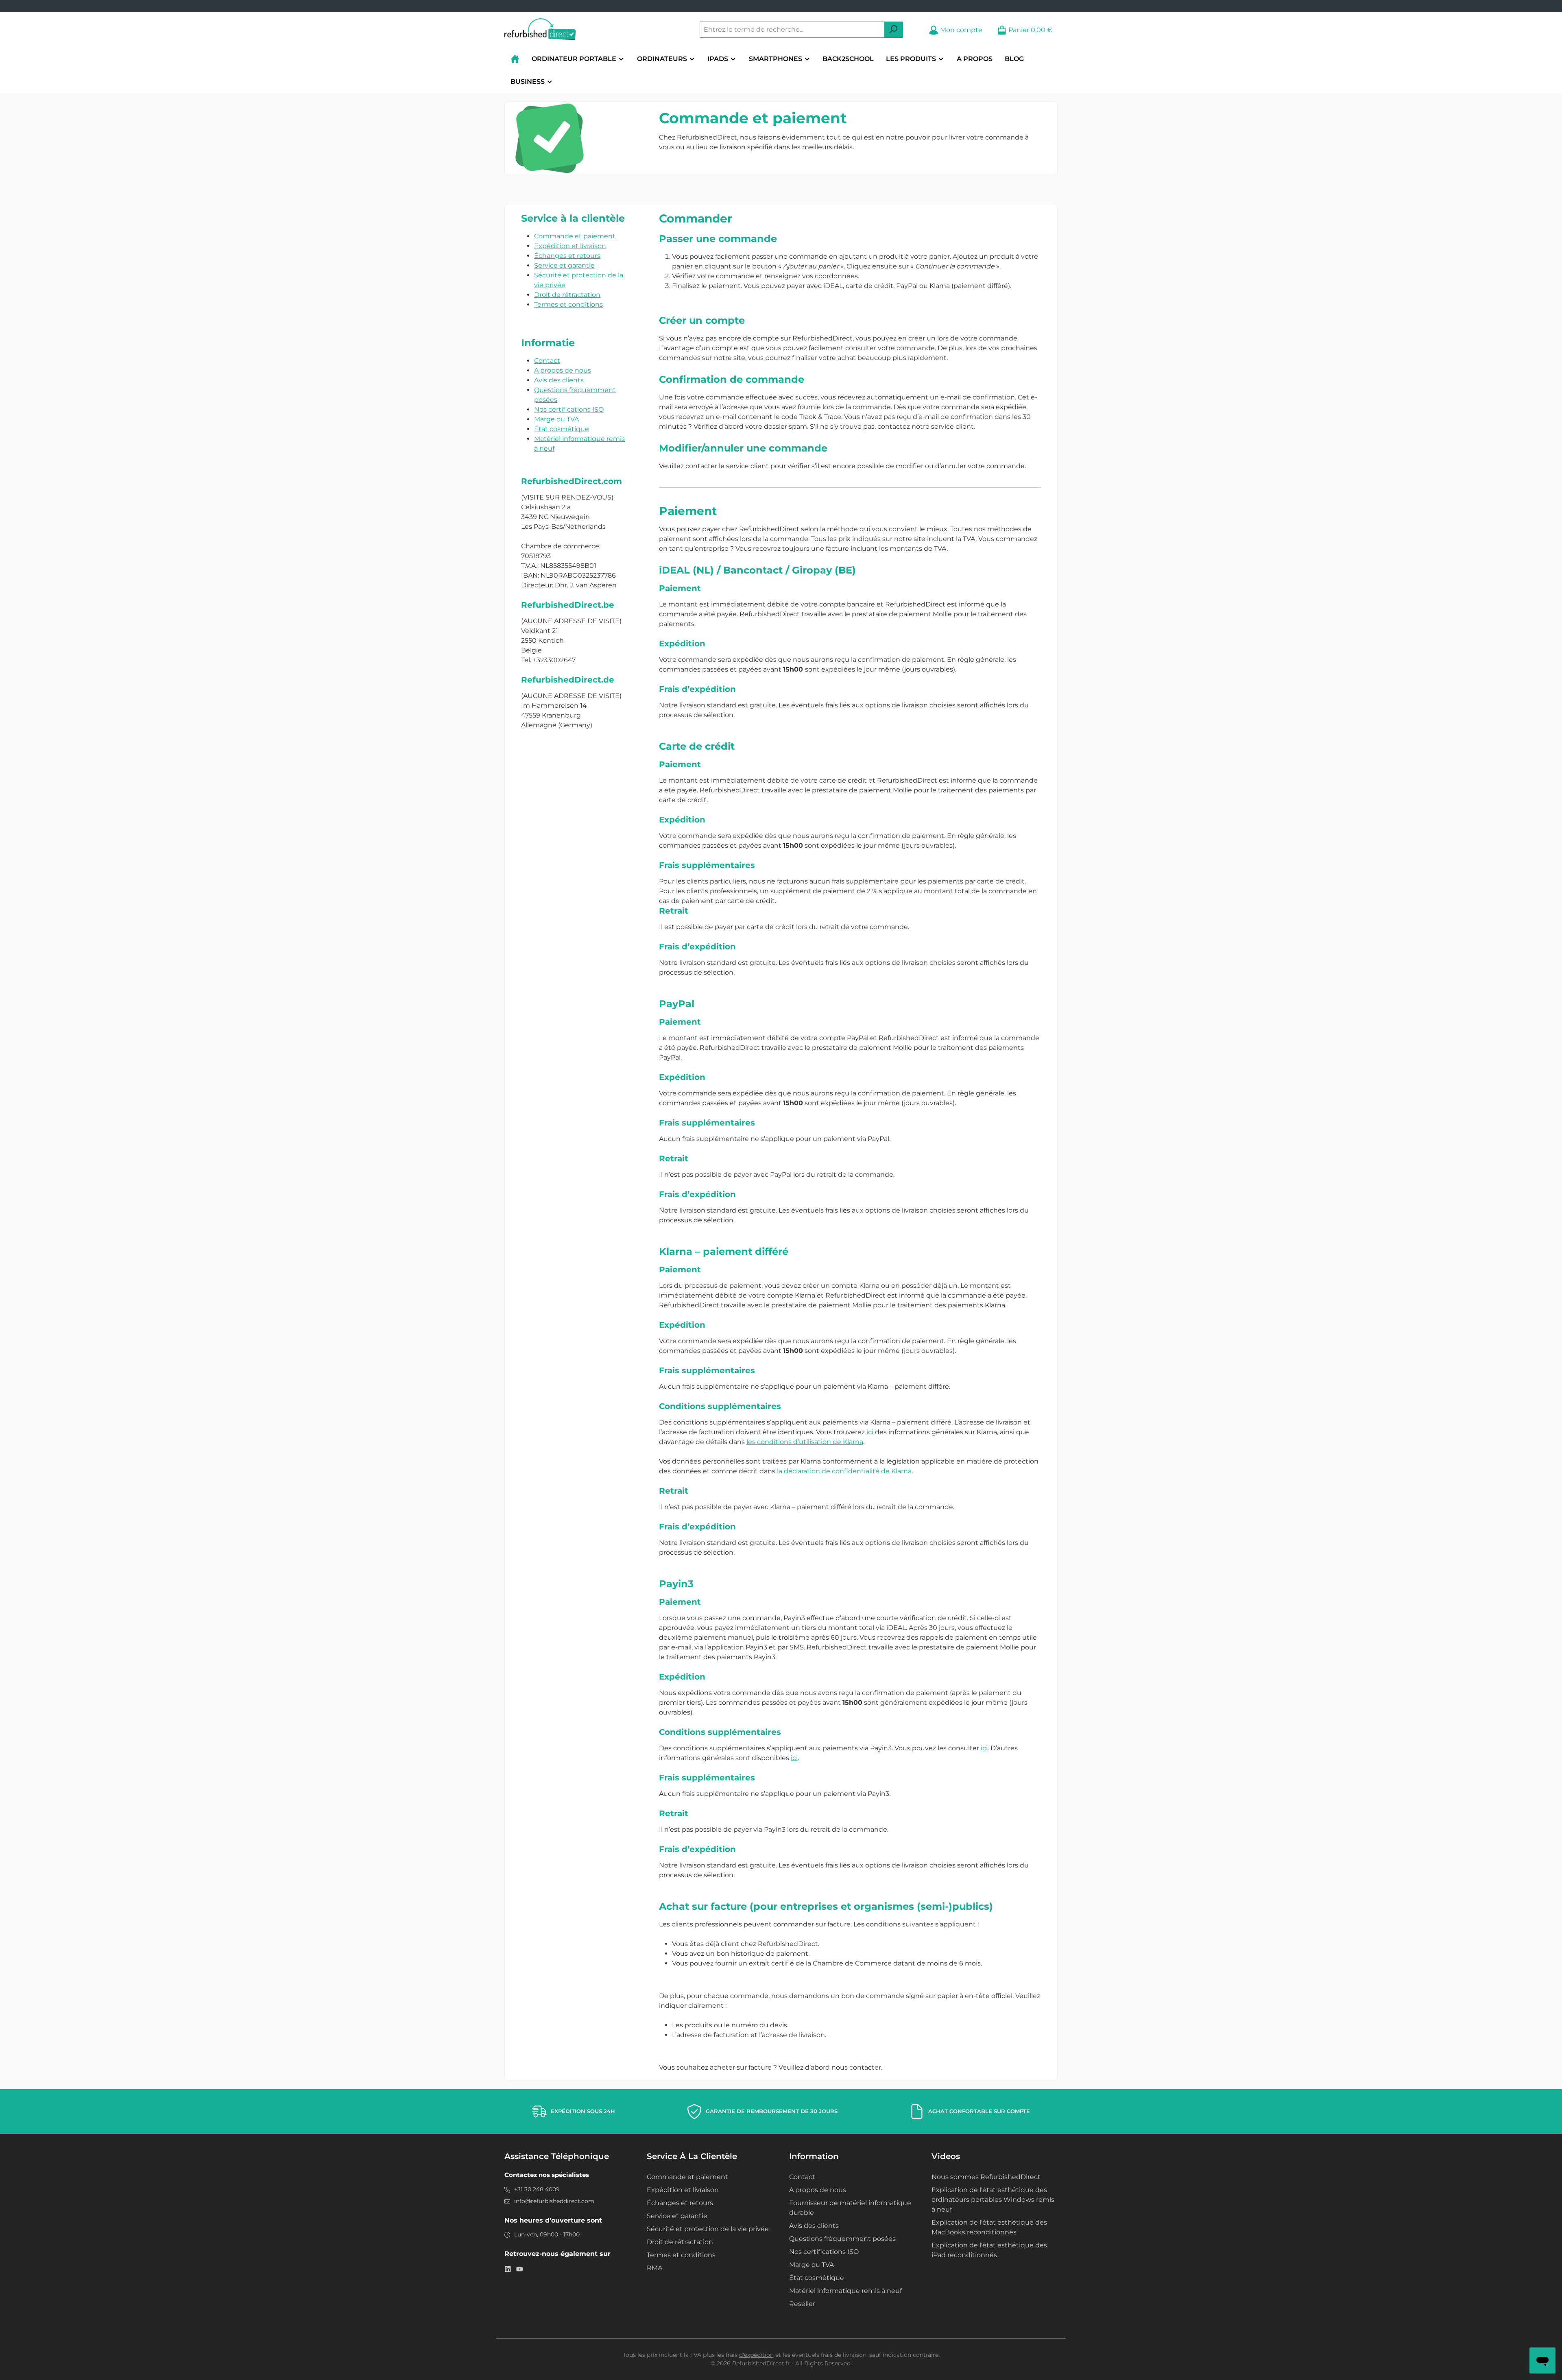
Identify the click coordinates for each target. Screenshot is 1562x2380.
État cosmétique (562, 429)
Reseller (802, 2304)
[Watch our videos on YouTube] (520, 2269)
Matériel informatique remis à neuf (845, 2291)
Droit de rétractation (567, 295)
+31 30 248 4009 (537, 2189)
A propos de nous (563, 370)
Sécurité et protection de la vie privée (708, 2229)
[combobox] (792, 30)
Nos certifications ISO (569, 409)
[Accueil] (515, 59)
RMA (654, 2268)
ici (870, 1432)
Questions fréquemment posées (842, 2239)
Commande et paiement (575, 236)
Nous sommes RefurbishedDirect (986, 2177)
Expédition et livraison (570, 246)
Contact (547, 361)
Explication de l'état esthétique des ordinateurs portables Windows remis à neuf (993, 2200)
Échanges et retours (567, 256)
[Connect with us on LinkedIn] (508, 2269)
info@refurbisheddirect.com (554, 2201)
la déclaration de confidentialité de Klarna (844, 1471)
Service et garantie (564, 265)
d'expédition (756, 2355)
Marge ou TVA (556, 419)
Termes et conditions (568, 304)
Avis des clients (559, 380)
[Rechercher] (893, 30)
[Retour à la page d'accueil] (540, 30)
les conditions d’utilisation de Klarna (805, 1442)
